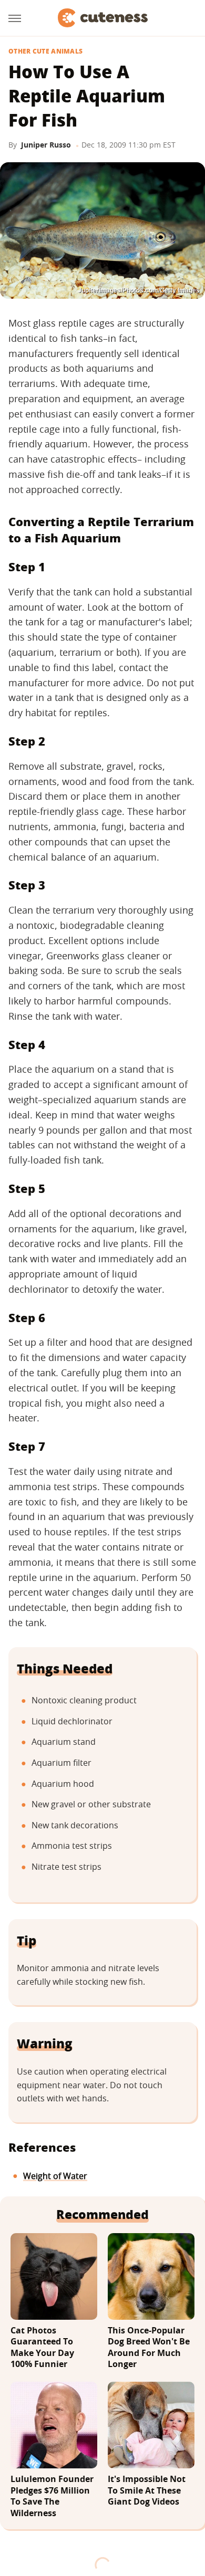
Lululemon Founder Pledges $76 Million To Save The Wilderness (52, 2496)
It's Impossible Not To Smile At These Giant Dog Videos (147, 2490)
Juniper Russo (46, 145)
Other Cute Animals (45, 51)
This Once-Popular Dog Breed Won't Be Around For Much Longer (149, 2348)
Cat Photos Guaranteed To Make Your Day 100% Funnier (42, 2348)
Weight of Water (55, 2176)
